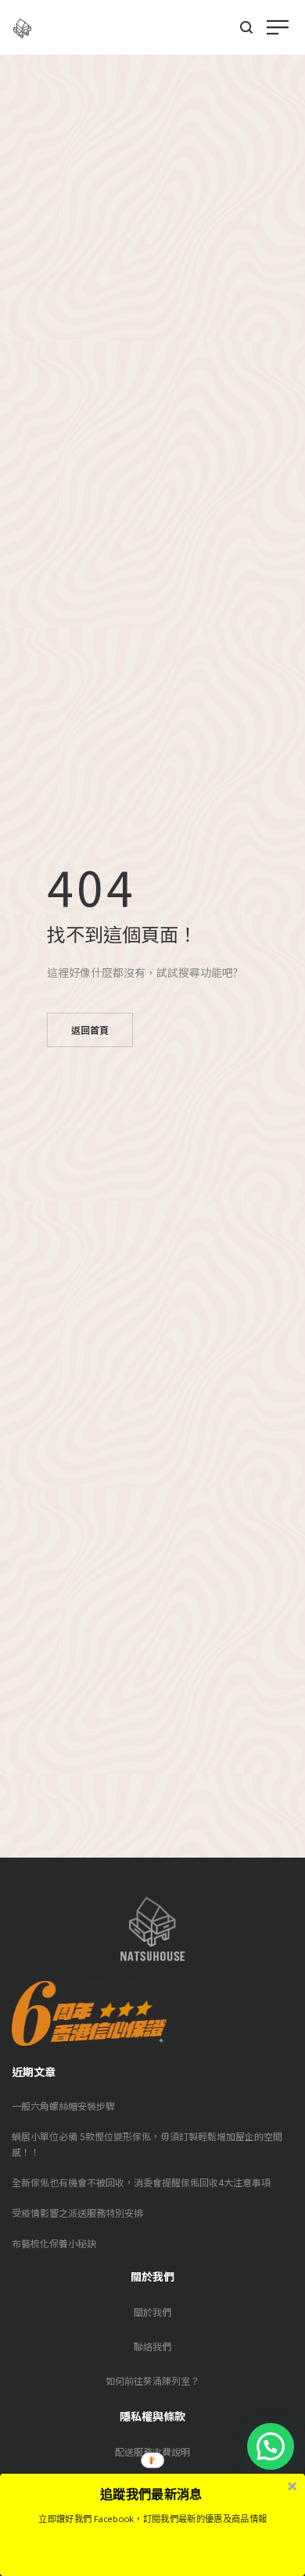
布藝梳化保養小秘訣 (54, 2243)
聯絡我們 (152, 2346)
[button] (271, 2446)
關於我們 (152, 2312)
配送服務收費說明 (152, 2451)
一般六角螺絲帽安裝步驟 (63, 2106)
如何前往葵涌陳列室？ (152, 2380)
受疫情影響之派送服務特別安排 (77, 2213)
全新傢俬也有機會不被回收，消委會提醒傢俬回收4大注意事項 (141, 2182)
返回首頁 (90, 1030)
